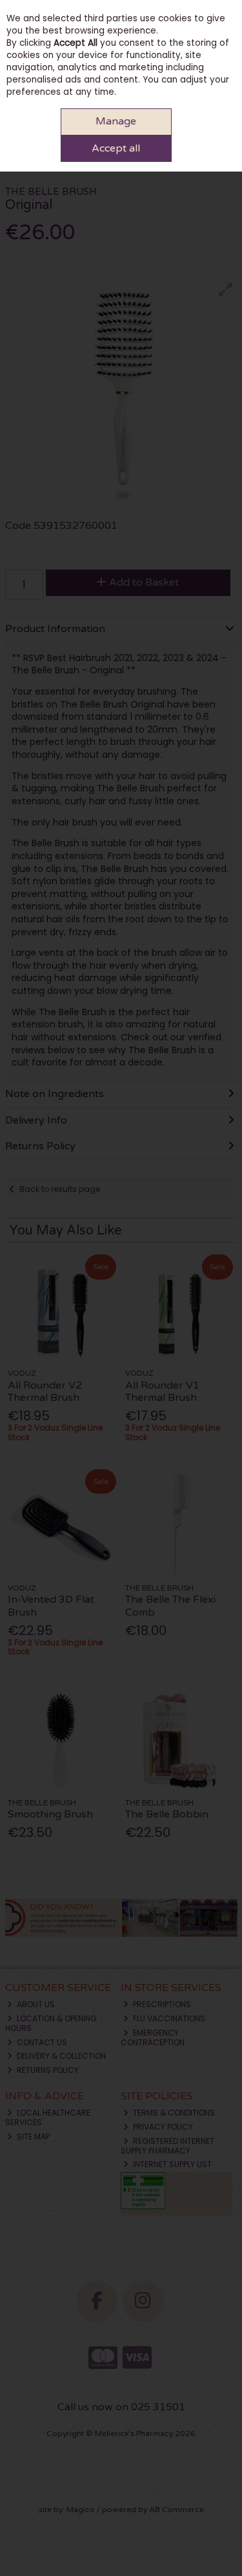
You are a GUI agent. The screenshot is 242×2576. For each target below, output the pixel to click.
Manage (116, 121)
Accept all (116, 148)
